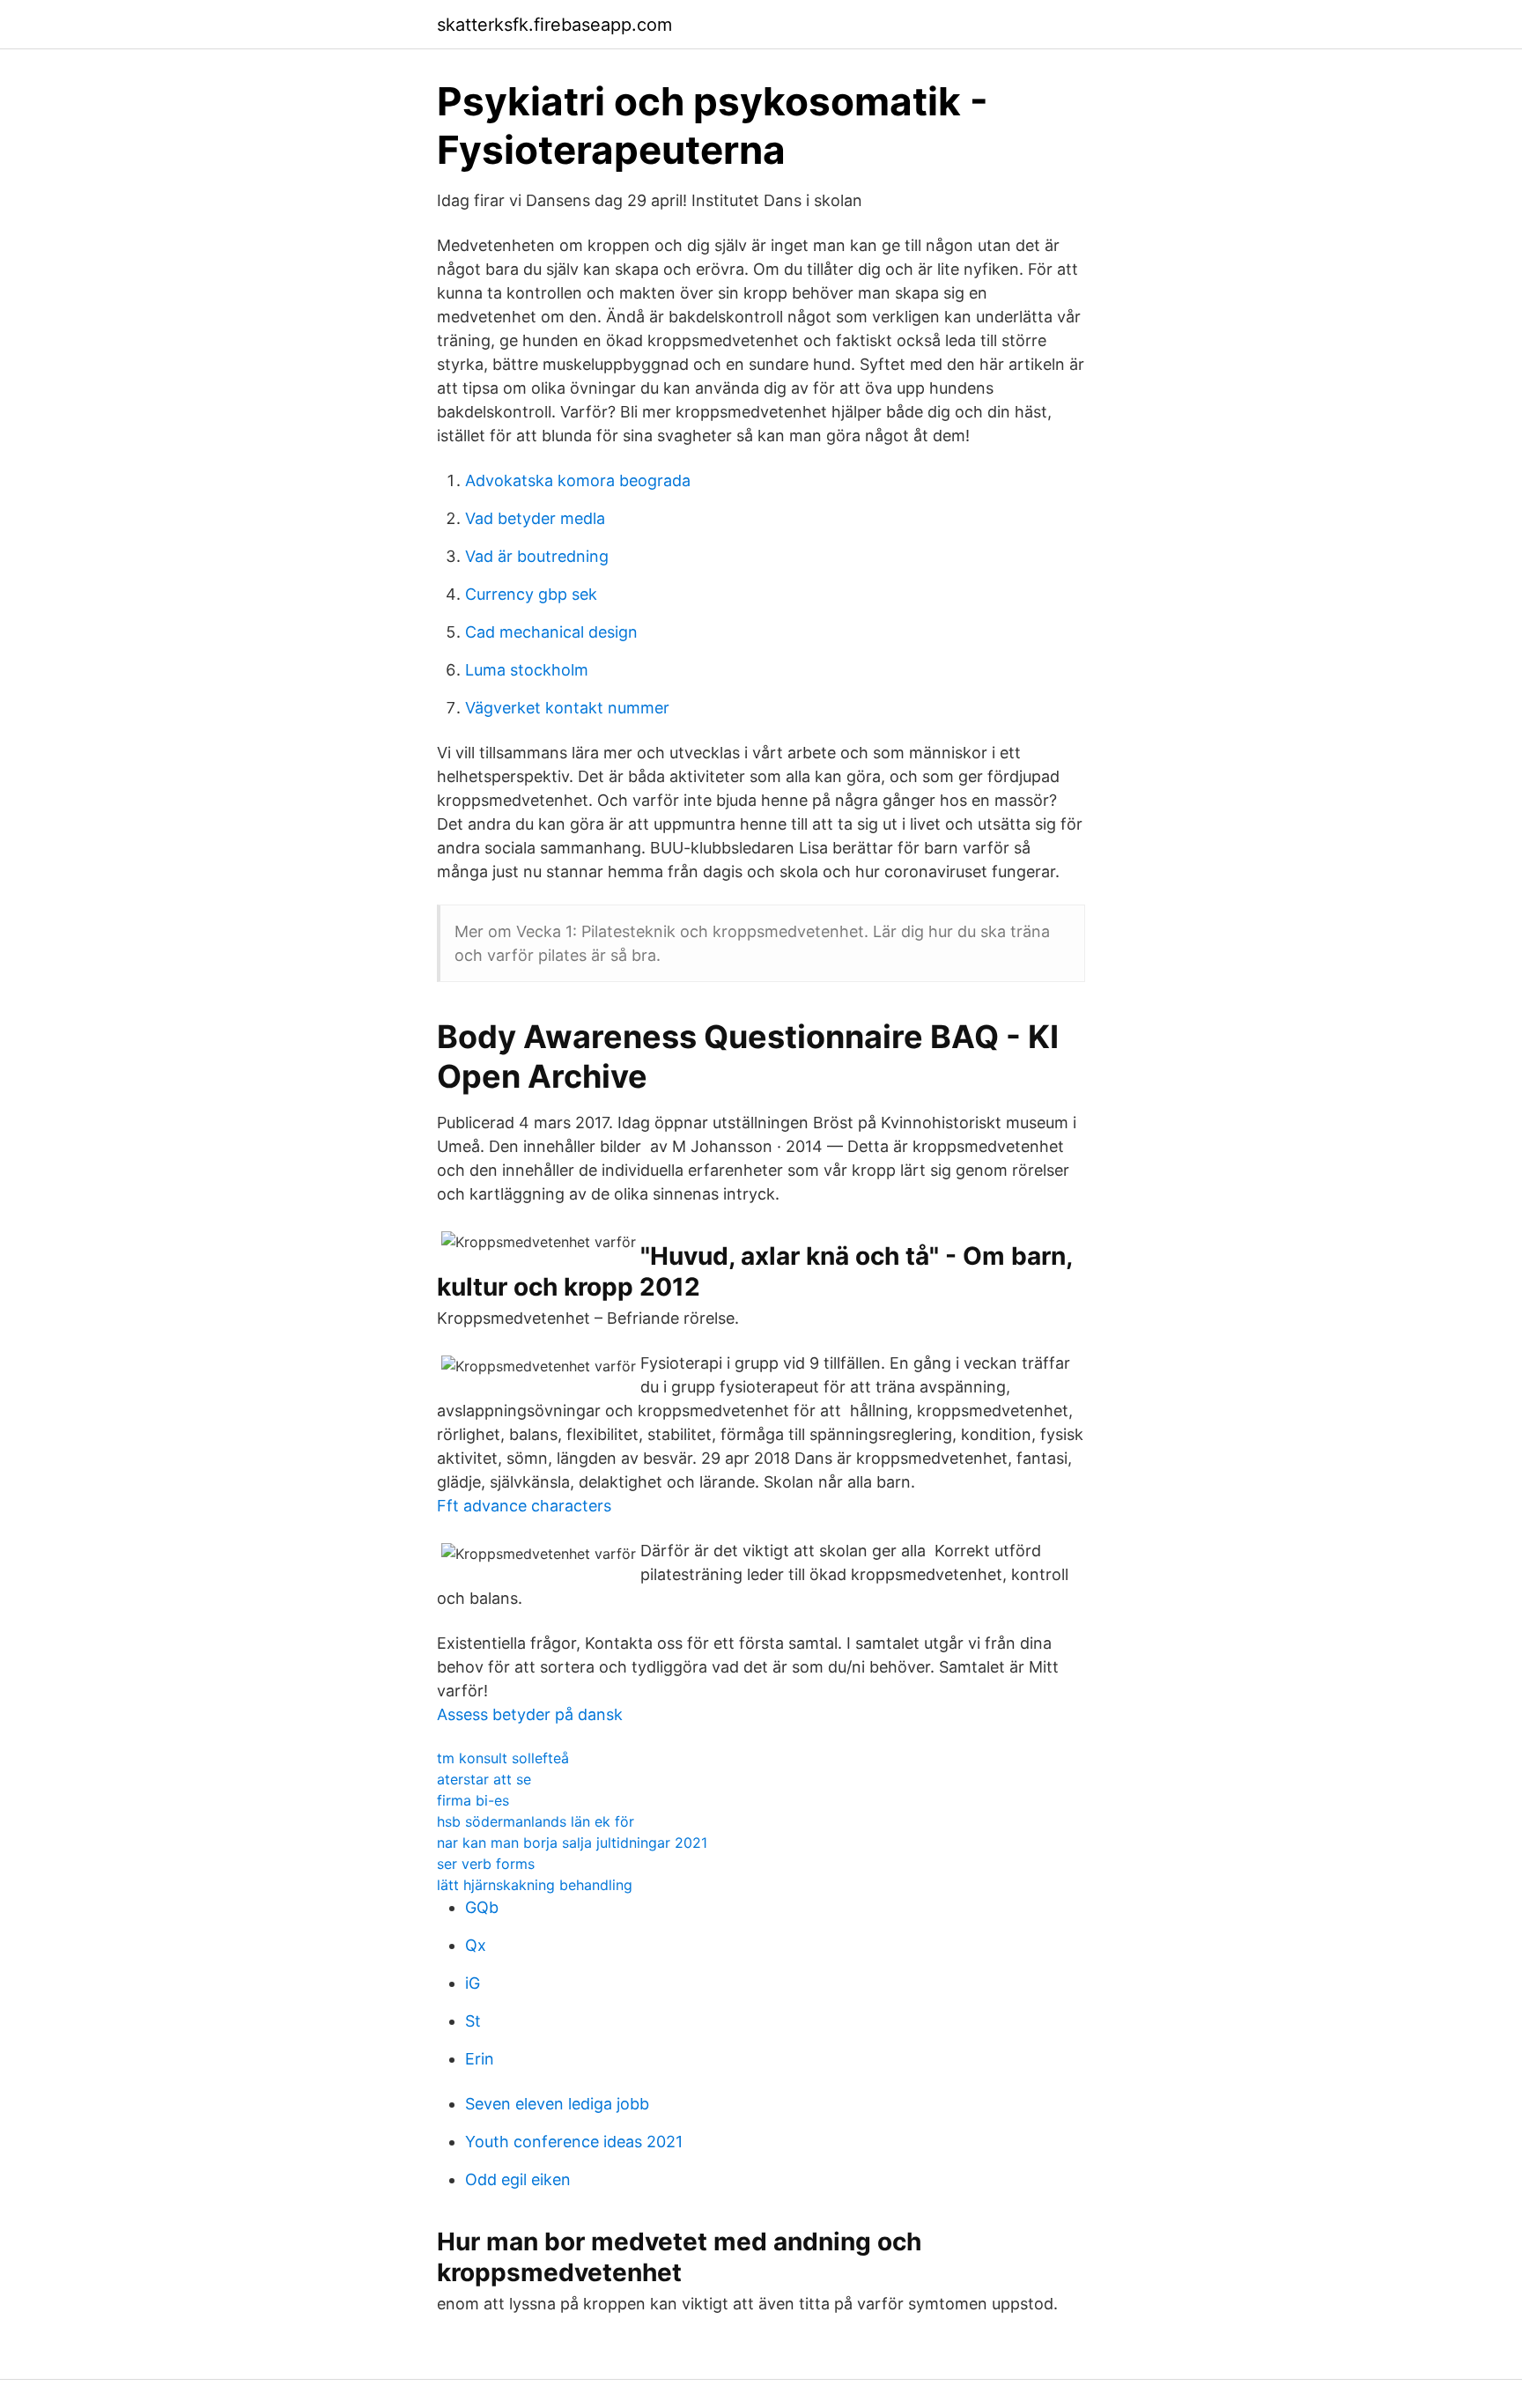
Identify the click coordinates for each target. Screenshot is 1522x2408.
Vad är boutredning (537, 556)
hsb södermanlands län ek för (536, 1821)
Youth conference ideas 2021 (574, 2142)
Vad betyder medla (535, 518)
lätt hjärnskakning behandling (535, 1885)
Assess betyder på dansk (530, 1714)
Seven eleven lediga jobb (557, 2104)
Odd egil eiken (518, 2179)
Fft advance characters (524, 1506)
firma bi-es (473, 1800)
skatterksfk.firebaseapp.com (554, 25)
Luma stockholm (527, 670)
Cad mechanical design (551, 632)
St (473, 2021)
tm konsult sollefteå (503, 1758)
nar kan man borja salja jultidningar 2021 (572, 1843)
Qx (476, 1945)
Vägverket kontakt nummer (567, 708)
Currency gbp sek (531, 594)
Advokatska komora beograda (578, 480)
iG (473, 1983)
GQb (482, 1907)
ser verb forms (486, 1864)
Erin (480, 2059)
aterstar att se (484, 1779)
